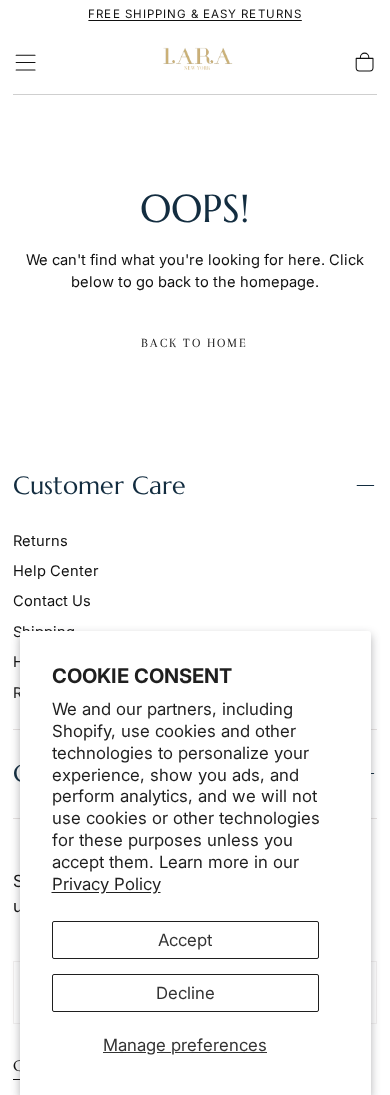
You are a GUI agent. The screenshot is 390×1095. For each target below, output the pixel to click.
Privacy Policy (106, 884)
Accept (185, 940)
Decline (185, 993)
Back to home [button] (194, 343)
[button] (25, 62)
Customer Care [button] (99, 485)
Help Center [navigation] (56, 571)
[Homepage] (195, 62)
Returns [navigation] (40, 541)
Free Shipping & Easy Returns (194, 14)
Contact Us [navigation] (52, 601)
